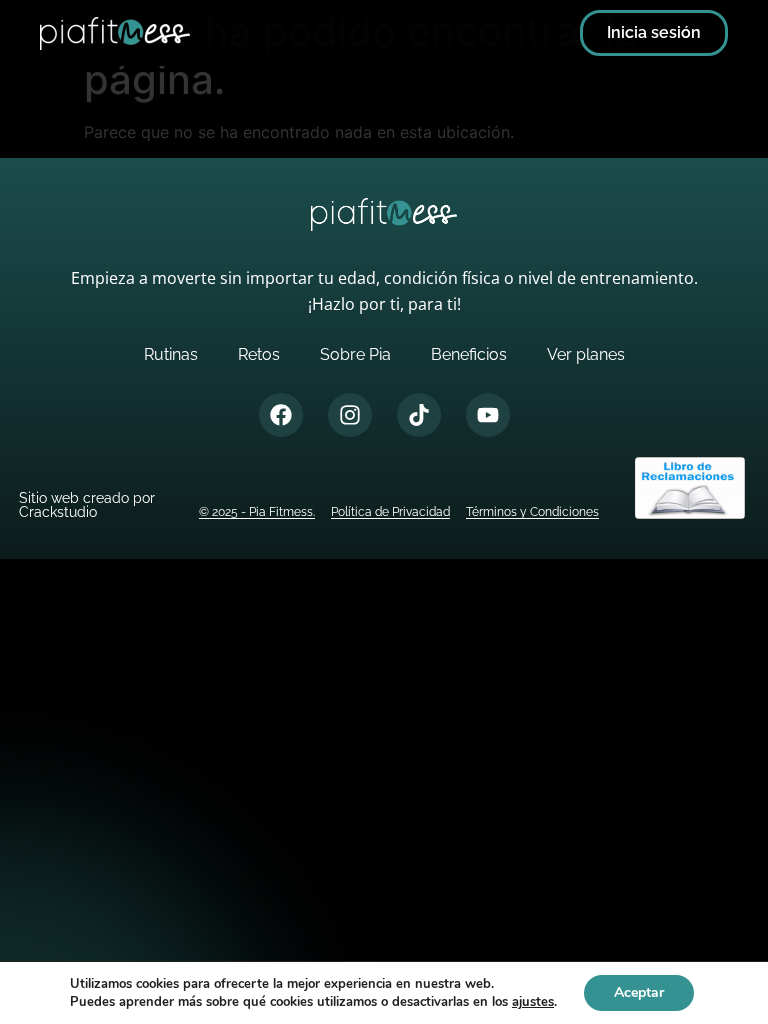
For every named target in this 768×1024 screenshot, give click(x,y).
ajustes (533, 1002)
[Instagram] (350, 415)
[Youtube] (488, 415)
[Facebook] (281, 415)
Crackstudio (58, 512)
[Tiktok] (419, 415)
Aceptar (639, 992)
